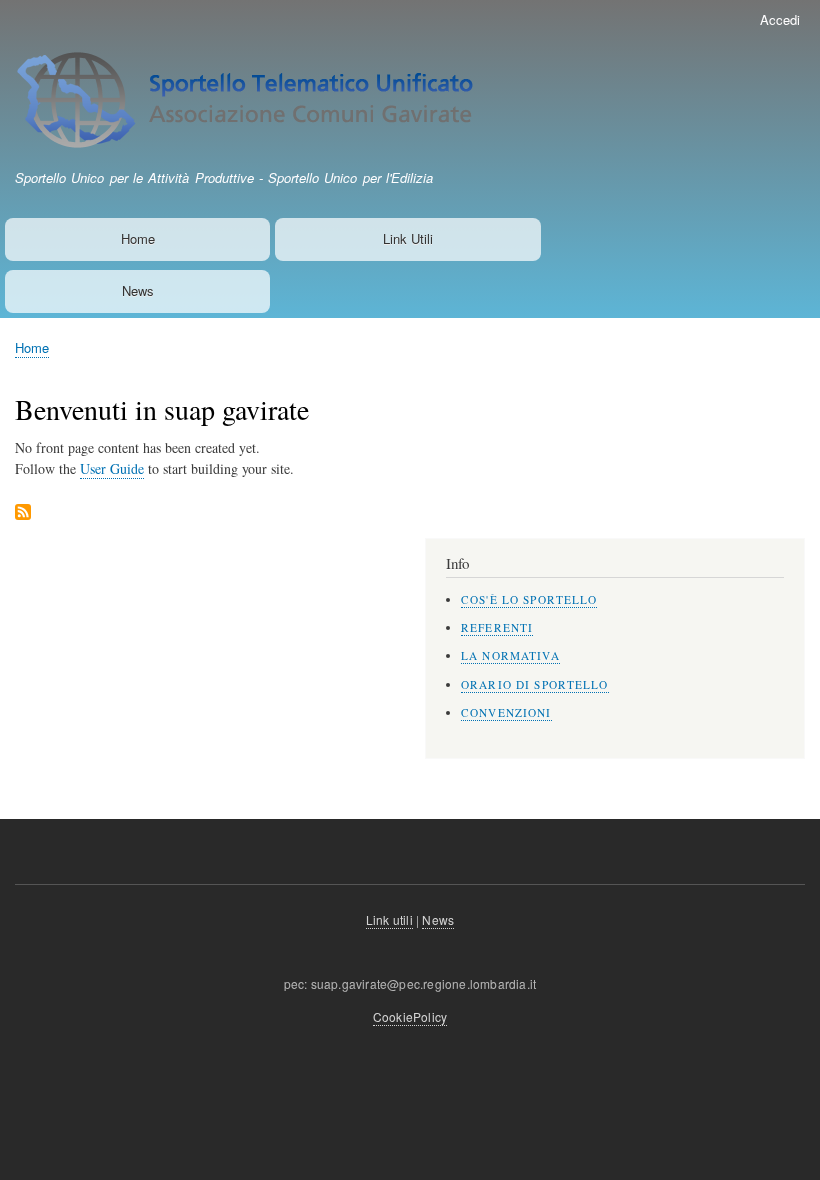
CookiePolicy (410, 1016)
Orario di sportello (535, 684)
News (138, 290)
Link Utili (408, 238)
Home (138, 238)
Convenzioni (506, 712)
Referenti (497, 627)
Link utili (389, 919)
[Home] (270, 103)
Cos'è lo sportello (529, 599)
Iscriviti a (23, 513)
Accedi (780, 19)
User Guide (112, 468)
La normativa (510, 655)
